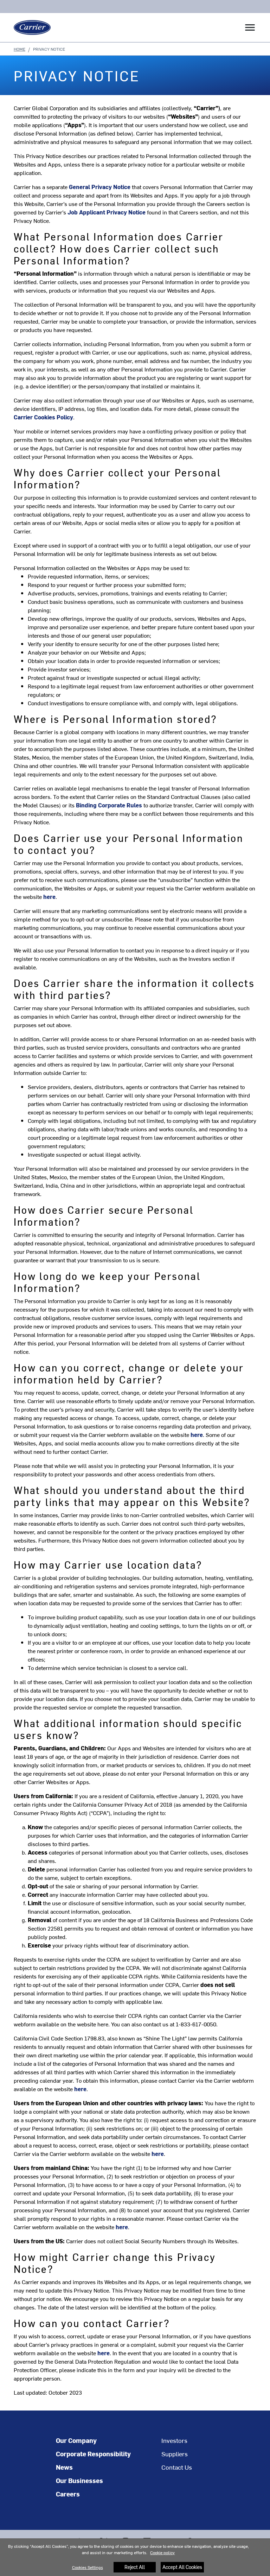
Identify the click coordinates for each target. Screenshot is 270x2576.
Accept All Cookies (182, 2567)
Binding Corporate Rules (109, 805)
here (80, 2089)
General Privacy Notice (100, 187)
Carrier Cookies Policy (43, 417)
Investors (174, 2440)
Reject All (135, 2567)
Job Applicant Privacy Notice (107, 212)
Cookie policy (162, 2552)
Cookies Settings (88, 2567)
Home (20, 49)
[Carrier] (30, 27)
